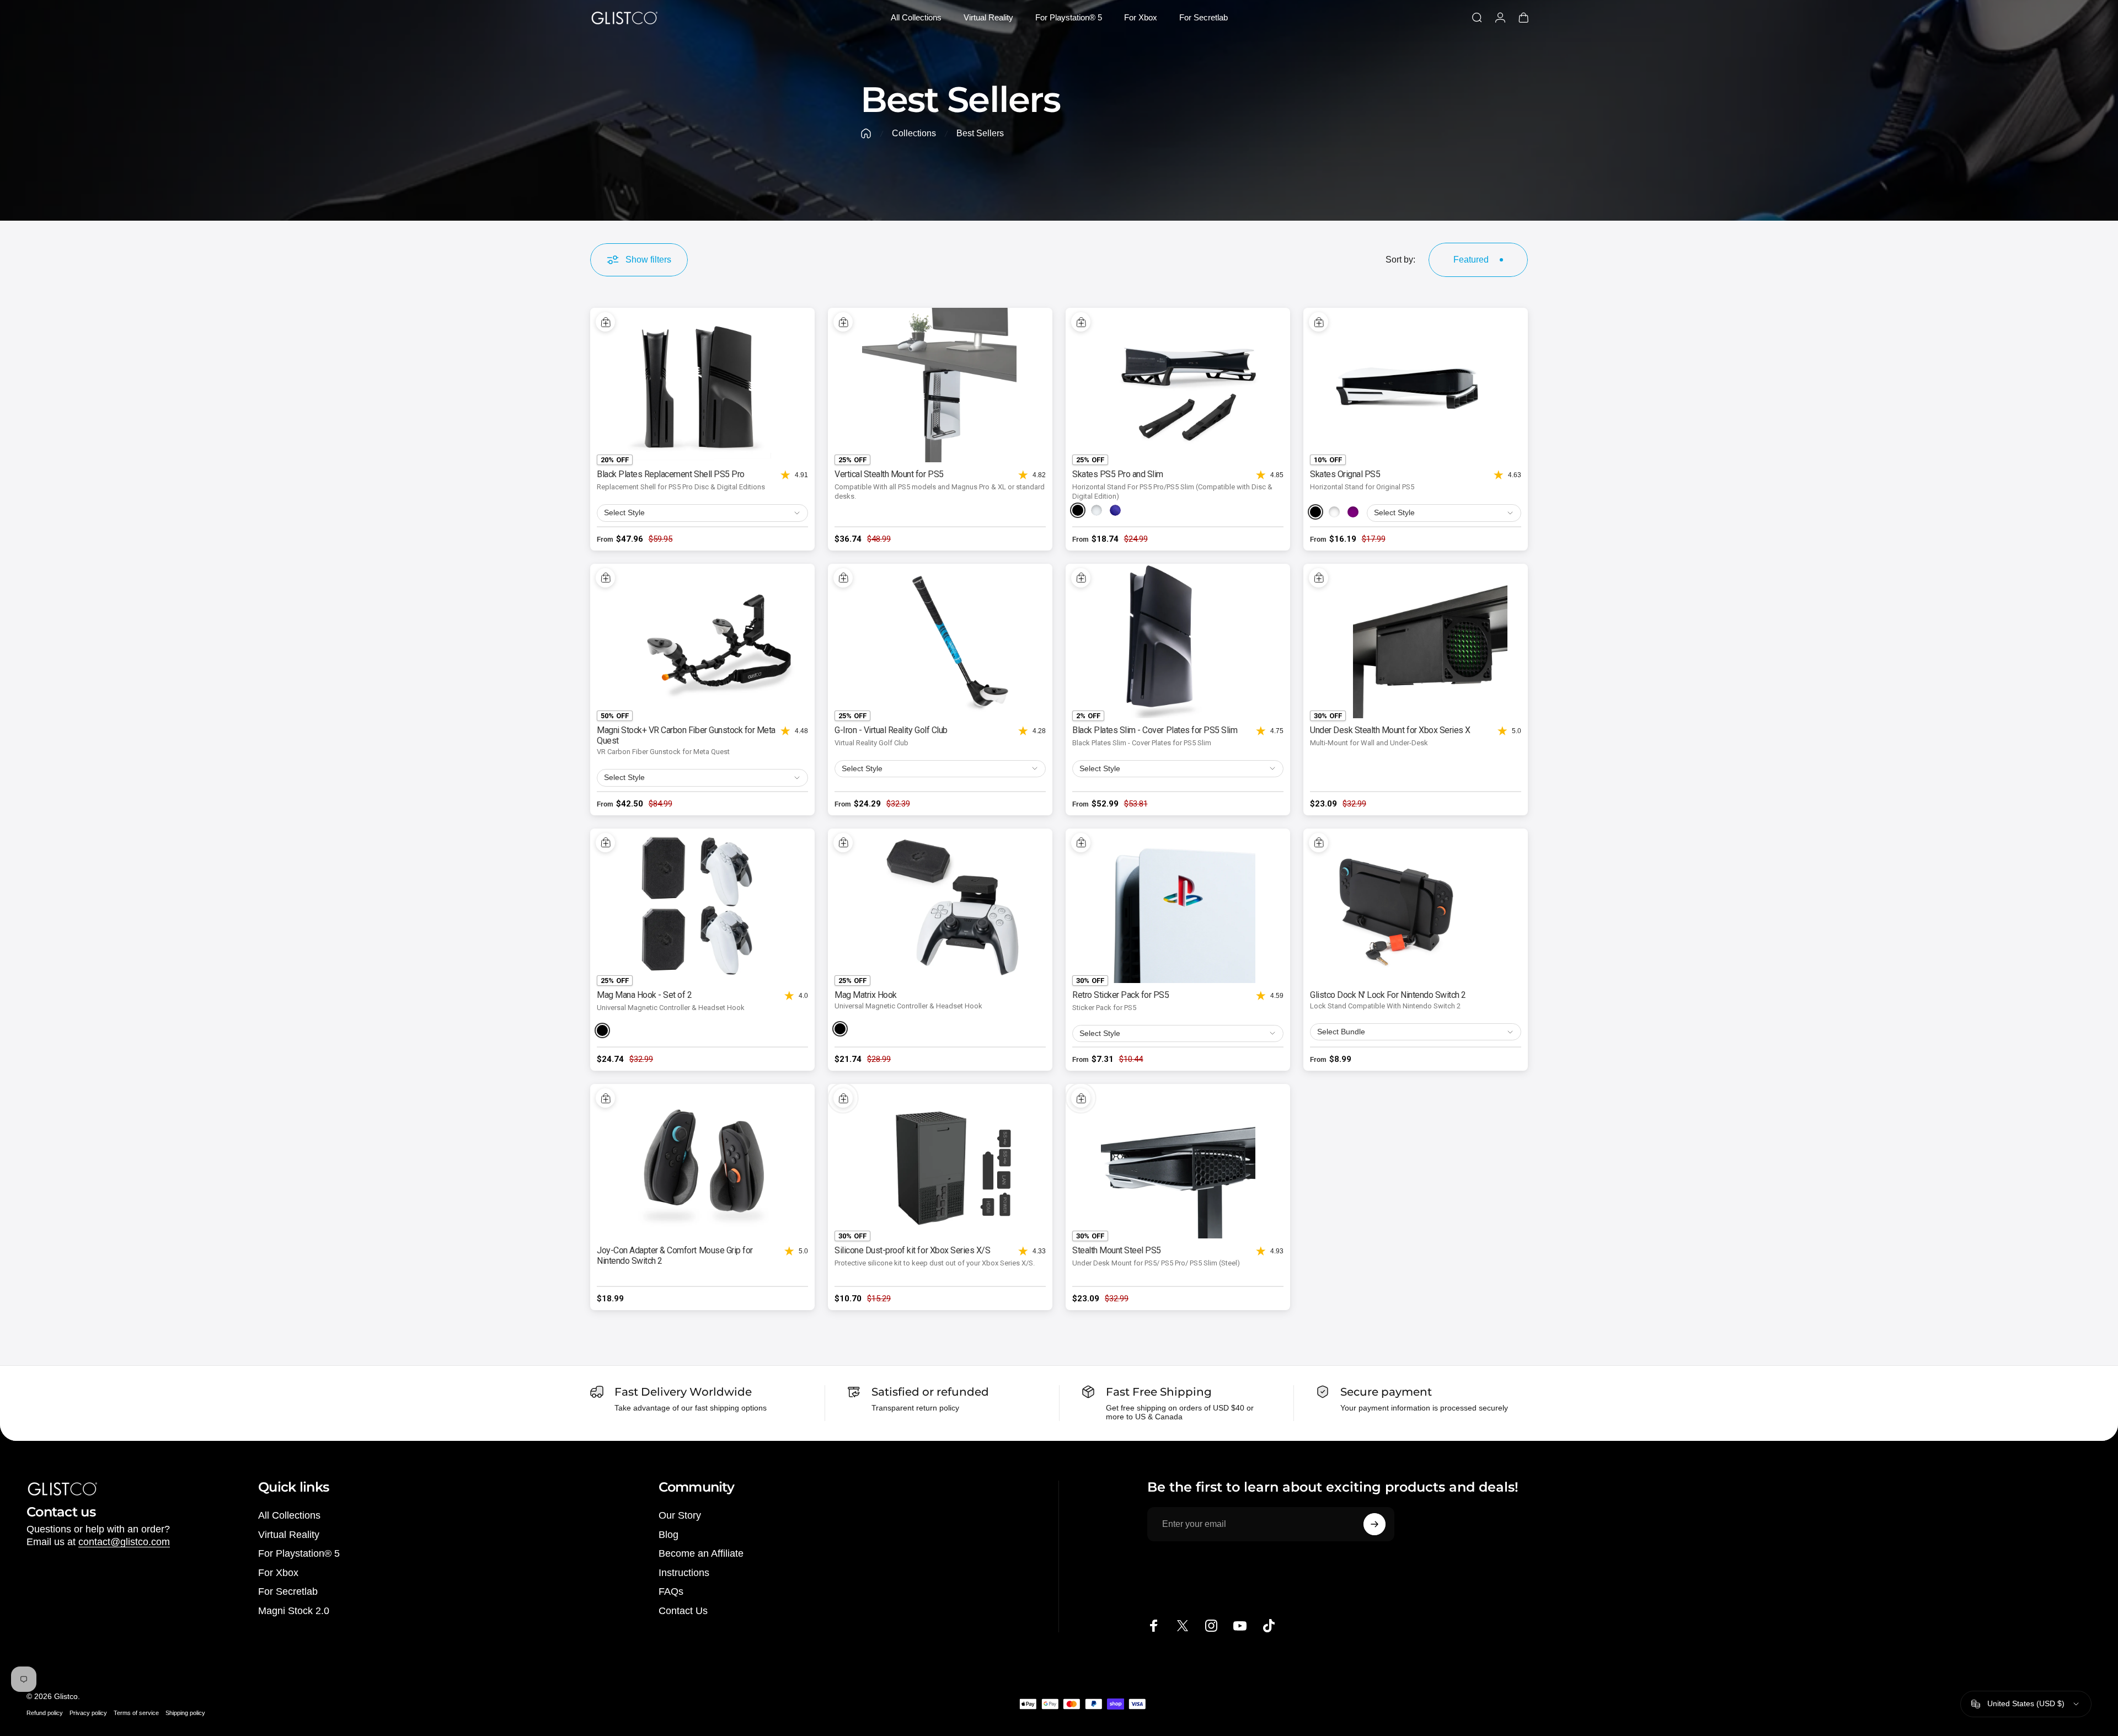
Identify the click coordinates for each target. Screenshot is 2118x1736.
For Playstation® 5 (299, 1553)
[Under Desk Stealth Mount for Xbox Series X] (1416, 641)
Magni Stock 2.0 (294, 1611)
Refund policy (45, 1713)
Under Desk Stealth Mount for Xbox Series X (1390, 730)
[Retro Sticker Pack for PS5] (1178, 906)
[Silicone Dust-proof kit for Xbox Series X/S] (940, 1161)
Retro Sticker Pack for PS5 (1121, 995)
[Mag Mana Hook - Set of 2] (702, 906)
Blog (668, 1535)
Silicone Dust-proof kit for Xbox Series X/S (912, 1250)
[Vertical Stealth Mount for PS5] (940, 385)
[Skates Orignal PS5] (1416, 385)
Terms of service (136, 1713)
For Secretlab (288, 1591)
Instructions (684, 1573)
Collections (914, 133)
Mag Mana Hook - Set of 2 (644, 995)
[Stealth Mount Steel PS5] (1178, 1161)
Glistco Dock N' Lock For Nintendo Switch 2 (1388, 995)
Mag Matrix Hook (866, 995)
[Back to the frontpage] (866, 133)
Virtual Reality (289, 1535)
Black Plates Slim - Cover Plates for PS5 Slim (1155, 730)
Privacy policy (88, 1713)
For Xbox (278, 1573)
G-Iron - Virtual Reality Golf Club (891, 730)
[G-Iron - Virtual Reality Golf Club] (940, 641)
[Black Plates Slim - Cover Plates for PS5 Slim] (1178, 641)
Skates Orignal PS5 (1345, 474)
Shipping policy (185, 1713)
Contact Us (683, 1611)
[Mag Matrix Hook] (940, 906)
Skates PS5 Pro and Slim (1118, 474)
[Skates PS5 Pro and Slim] (1178, 385)
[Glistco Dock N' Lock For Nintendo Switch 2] (1416, 906)
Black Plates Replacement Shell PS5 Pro (671, 474)
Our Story (680, 1515)
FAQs (671, 1591)
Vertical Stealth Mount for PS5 (889, 474)
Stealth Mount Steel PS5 (1117, 1250)
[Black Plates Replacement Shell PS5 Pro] (702, 385)
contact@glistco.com (124, 1542)
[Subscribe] (1374, 1524)
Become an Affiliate (701, 1553)
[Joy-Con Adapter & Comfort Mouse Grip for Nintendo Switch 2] (702, 1161)
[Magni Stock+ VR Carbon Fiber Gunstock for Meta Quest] (702, 641)
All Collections (289, 1515)
